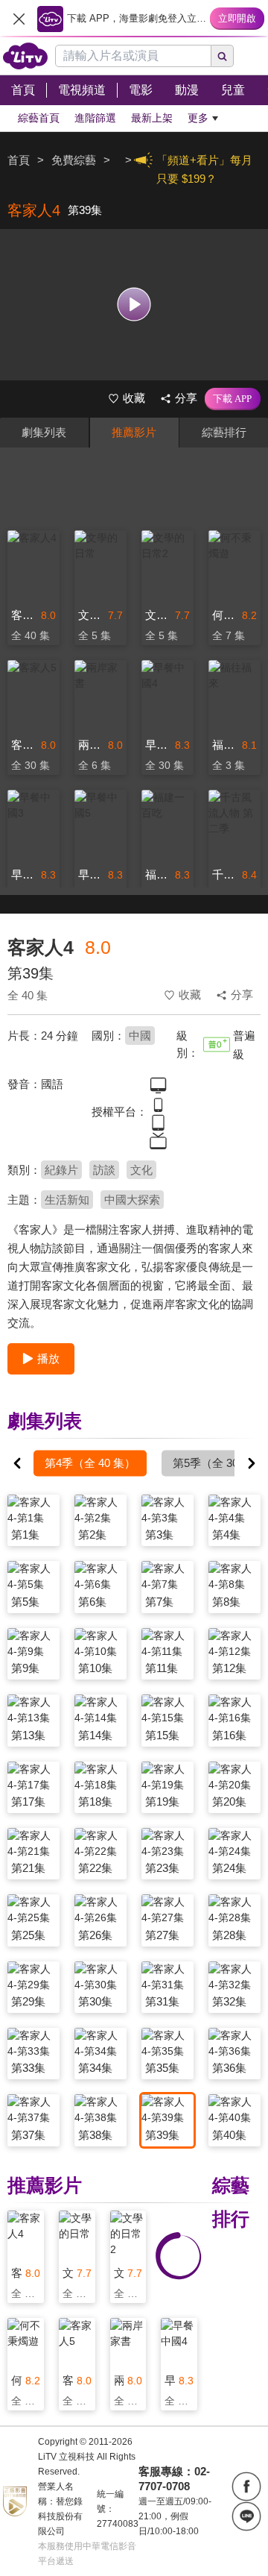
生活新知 (67, 1200)
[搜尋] (223, 56)
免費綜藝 (74, 160)
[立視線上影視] (25, 56)
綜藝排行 (224, 432)
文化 (141, 1170)
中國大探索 (132, 1200)
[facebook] (246, 2487)
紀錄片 (61, 1170)
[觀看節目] (134, 305)
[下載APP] (233, 399)
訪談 (104, 1170)
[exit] (19, 19)
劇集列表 (44, 432)
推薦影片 (134, 432)
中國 (140, 1036)
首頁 (19, 160)
